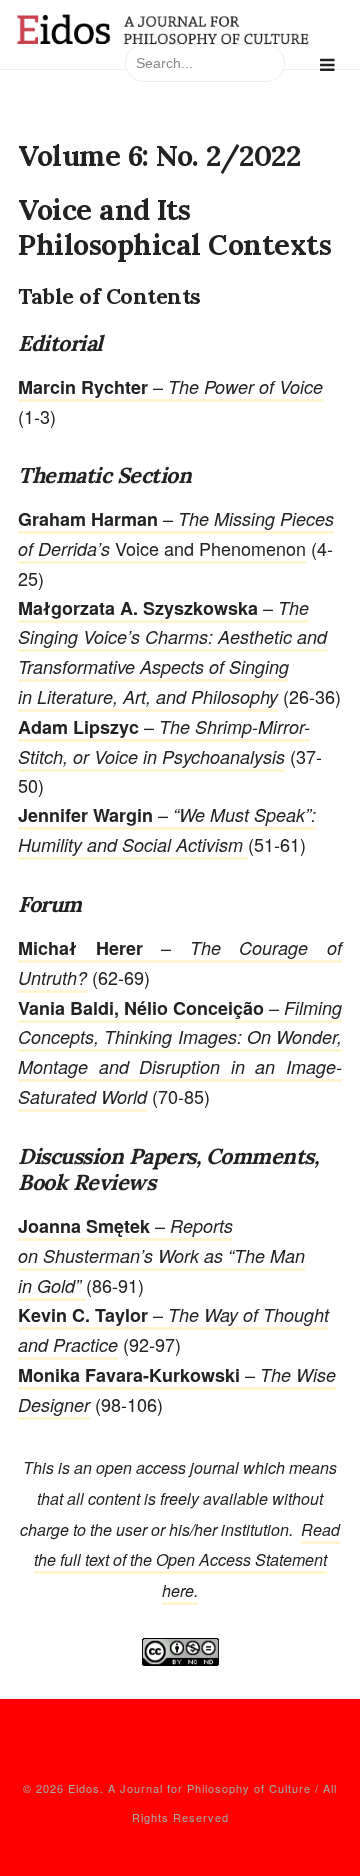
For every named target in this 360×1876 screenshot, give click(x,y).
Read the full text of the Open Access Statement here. (187, 1560)
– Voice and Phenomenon (176, 533)
